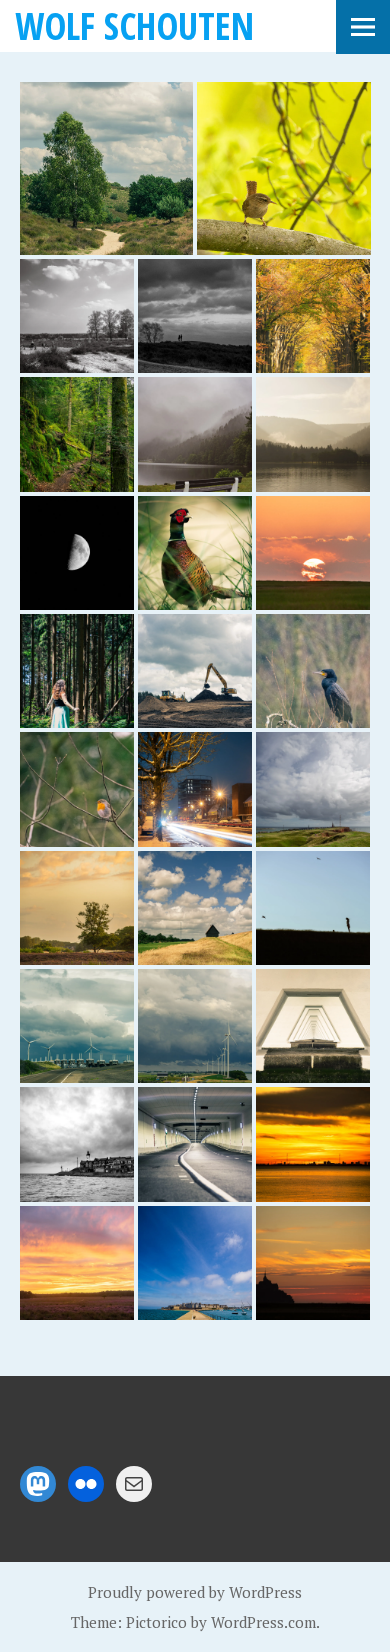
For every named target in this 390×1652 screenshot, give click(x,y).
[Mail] (134, 1484)
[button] (107, 169)
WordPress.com (263, 1622)
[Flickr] (86, 1484)
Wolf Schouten (134, 25)
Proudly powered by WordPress (195, 1592)
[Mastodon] (38, 1484)
